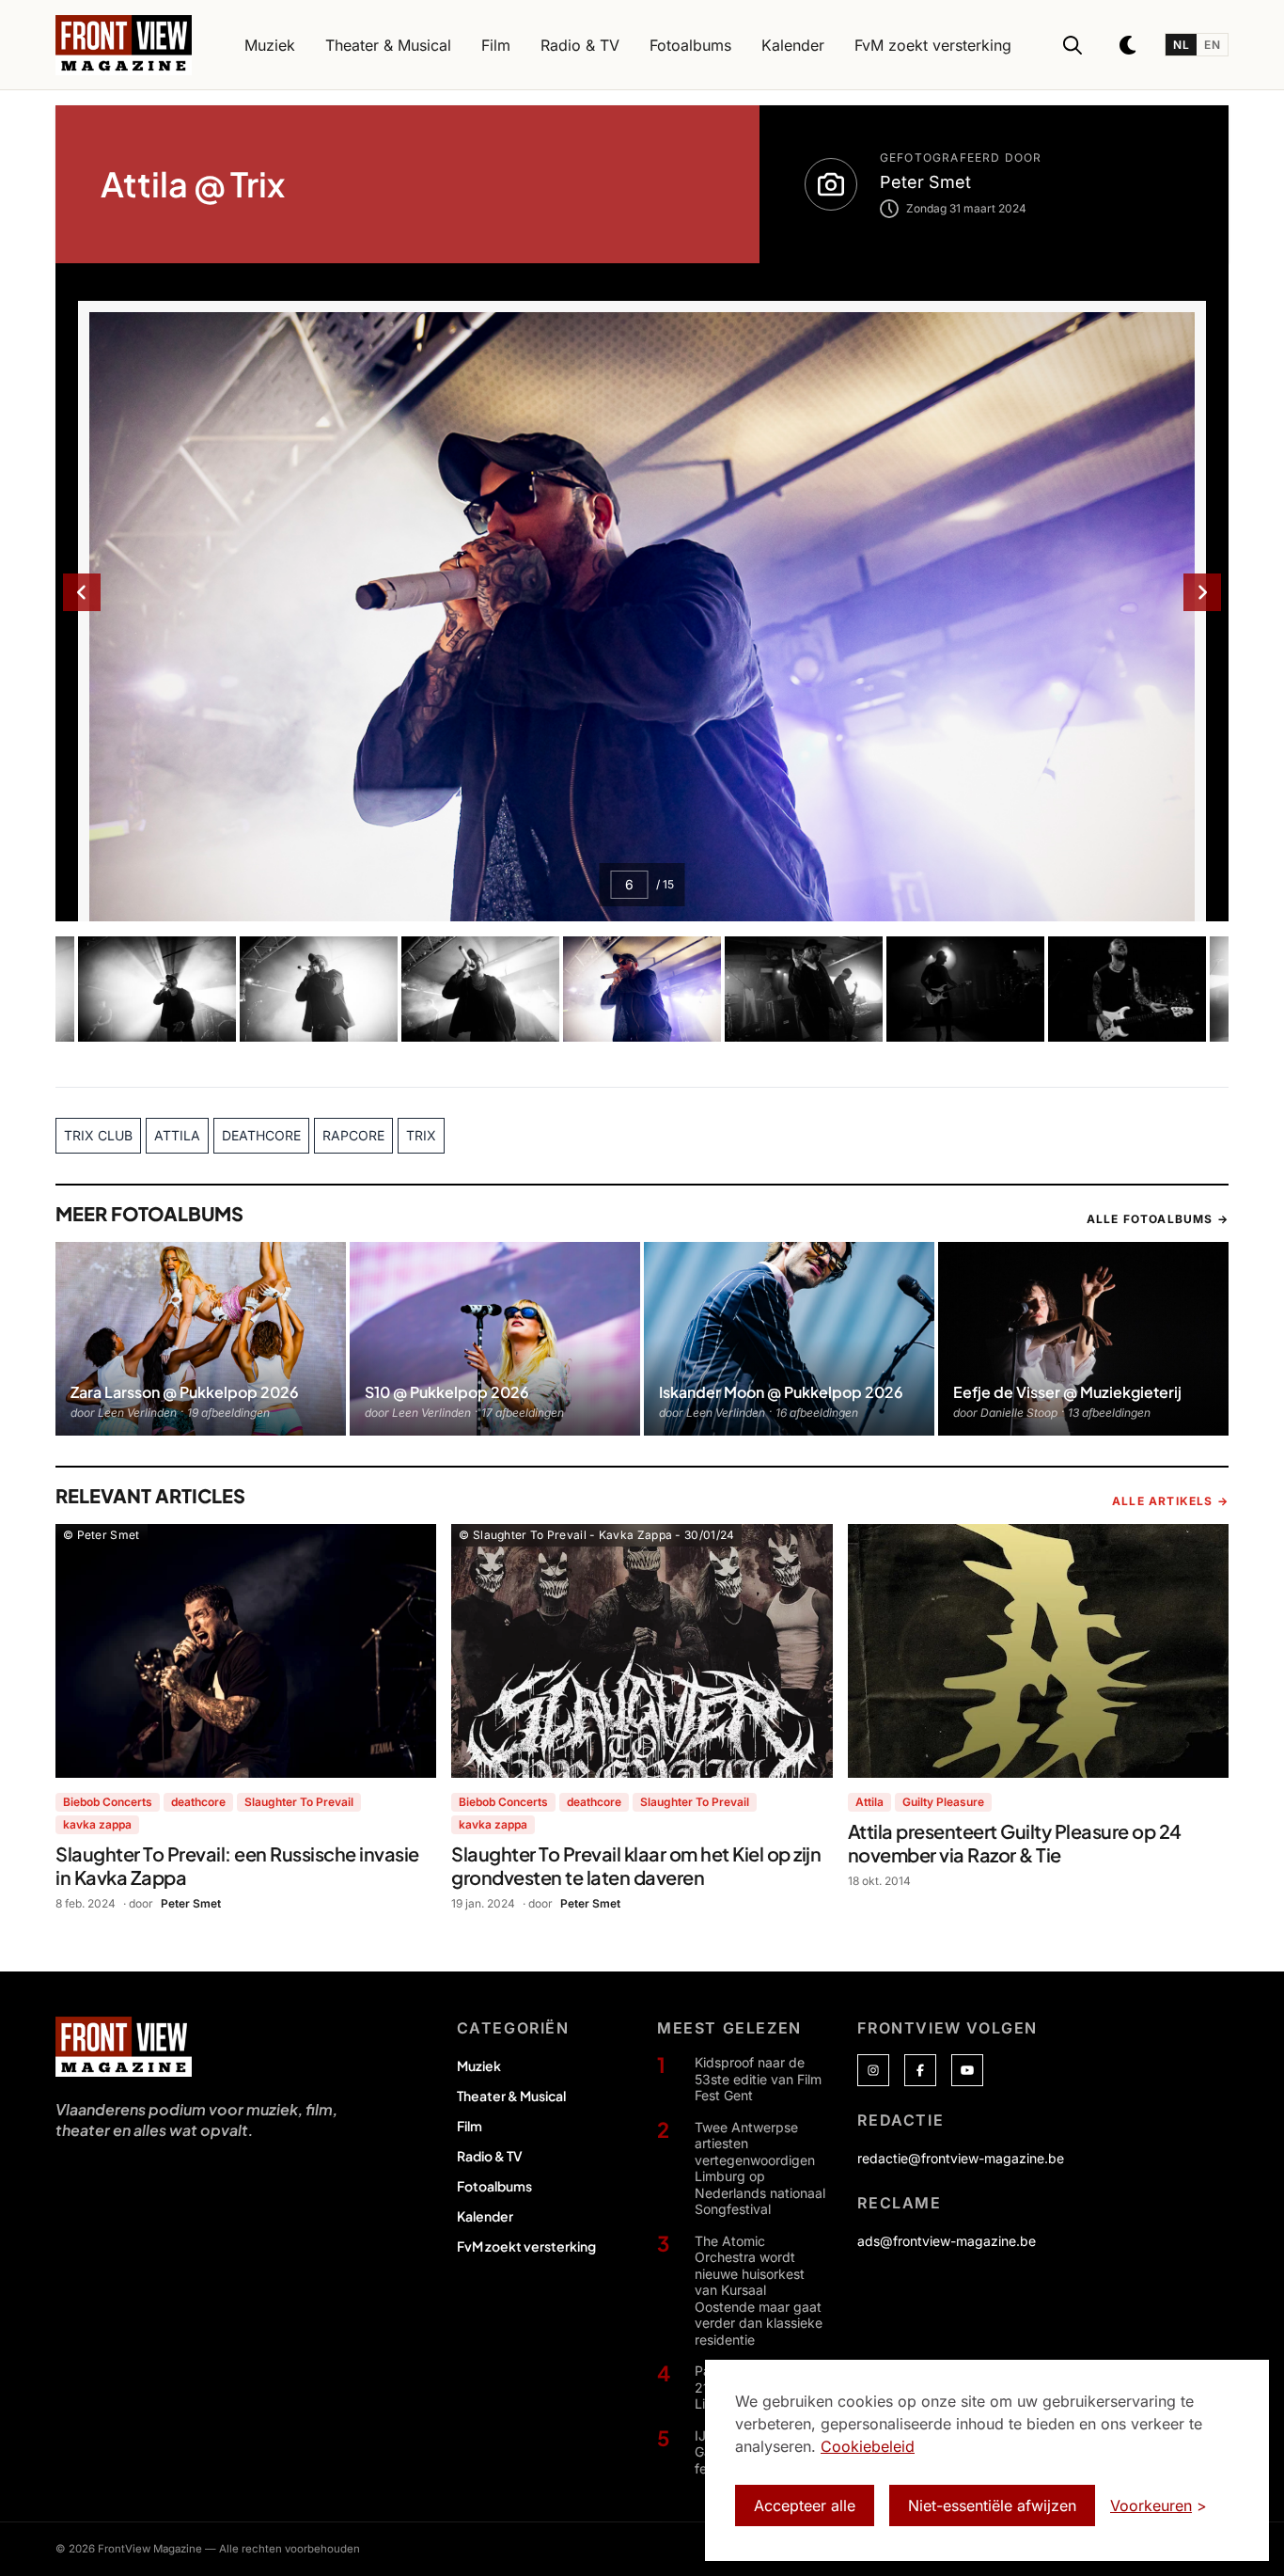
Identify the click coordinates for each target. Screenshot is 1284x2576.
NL (1181, 45)
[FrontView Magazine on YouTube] (967, 2070)
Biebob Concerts (108, 1802)
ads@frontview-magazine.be (947, 2241)
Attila (869, 1802)
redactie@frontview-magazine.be (961, 2158)
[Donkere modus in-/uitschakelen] (1129, 45)
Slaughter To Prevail (299, 1802)
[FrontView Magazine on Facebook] (920, 2070)
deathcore (198, 1802)
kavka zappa (97, 1824)
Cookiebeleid (868, 2446)
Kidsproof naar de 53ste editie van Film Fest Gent (758, 2079)
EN (1212, 45)
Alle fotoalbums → (1158, 1219)
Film (470, 2126)
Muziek (479, 2066)
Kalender (485, 2216)
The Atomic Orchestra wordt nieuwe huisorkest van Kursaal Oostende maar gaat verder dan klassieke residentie (759, 2290)
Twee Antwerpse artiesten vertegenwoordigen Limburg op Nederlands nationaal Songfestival (760, 2168)
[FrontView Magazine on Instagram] (873, 2070)
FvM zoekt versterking (526, 2246)
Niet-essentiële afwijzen (992, 2505)
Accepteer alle (805, 2505)
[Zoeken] (1073, 45)
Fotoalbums (494, 2186)
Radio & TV (490, 2156)
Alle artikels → (1170, 1501)
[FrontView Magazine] (124, 2047)
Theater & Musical (511, 2096)
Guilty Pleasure (943, 1802)
